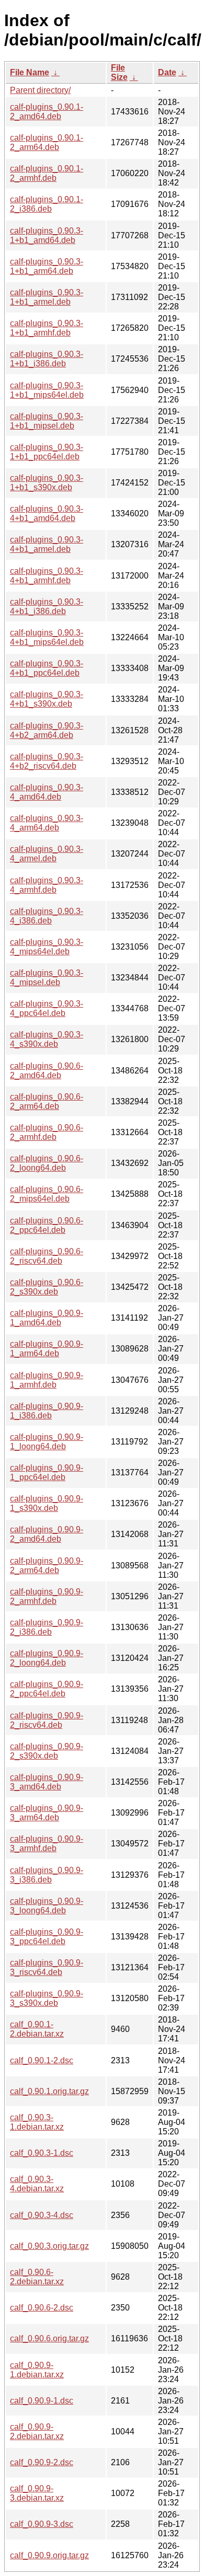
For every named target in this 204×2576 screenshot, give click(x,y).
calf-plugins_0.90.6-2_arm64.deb (47, 1101)
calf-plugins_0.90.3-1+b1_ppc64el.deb (47, 452)
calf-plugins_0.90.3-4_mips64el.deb (47, 947)
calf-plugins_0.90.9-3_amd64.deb (47, 1782)
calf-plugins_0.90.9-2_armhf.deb (47, 1596)
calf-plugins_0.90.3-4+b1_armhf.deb (47, 576)
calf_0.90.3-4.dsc (42, 2215)
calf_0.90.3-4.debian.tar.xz (37, 2184)
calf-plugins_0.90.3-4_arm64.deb (47, 823)
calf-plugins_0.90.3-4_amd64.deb (47, 792)
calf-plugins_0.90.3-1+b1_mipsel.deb (47, 421)
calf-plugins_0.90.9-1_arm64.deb (47, 1349)
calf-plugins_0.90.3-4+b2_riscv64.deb (47, 761)
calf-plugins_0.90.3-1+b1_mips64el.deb (47, 390)
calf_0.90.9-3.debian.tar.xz (37, 2493)
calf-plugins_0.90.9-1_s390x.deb (47, 1503)
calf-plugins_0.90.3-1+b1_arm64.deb (47, 266)
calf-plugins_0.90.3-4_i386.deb (47, 916)
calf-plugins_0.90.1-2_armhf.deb (47, 173)
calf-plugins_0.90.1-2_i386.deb (47, 204)
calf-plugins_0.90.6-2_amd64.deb (47, 1071)
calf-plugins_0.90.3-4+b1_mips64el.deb (47, 637)
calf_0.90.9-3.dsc (42, 2524)
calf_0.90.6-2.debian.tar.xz (37, 2277)
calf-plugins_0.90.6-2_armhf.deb (47, 1132)
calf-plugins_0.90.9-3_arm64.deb (47, 1813)
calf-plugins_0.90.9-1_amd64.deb (47, 1318)
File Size (119, 72)
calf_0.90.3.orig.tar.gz (49, 2246)
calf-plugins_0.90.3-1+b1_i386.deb (47, 359)
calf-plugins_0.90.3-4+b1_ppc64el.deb (47, 668)
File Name (30, 72)
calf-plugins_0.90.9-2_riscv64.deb (47, 1720)
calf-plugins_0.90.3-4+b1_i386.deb (47, 607)
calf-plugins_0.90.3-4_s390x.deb (47, 1039)
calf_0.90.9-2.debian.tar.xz (37, 2431)
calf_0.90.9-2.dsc (42, 2462)
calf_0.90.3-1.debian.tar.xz (37, 2122)
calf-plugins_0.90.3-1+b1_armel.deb (47, 297)
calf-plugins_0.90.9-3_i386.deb (47, 1875)
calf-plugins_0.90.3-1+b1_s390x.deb (47, 483)
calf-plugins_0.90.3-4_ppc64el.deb (47, 1008)
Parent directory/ (40, 90)
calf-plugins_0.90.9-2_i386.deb (47, 1627)
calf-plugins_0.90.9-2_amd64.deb (47, 1534)
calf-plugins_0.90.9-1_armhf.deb (47, 1380)
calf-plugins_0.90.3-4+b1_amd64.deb (47, 513)
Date (167, 72)
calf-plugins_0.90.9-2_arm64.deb (47, 1566)
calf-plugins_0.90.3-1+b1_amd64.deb (47, 235)
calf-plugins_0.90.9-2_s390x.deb (47, 1751)
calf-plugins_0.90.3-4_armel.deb (47, 854)
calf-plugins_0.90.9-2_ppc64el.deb (47, 1689)
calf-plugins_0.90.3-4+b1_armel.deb (47, 544)
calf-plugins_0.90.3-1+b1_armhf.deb (47, 328)
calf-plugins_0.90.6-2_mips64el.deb (47, 1194)
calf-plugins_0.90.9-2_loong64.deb (47, 1658)
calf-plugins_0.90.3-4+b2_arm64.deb (47, 730)
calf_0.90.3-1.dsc (42, 2153)
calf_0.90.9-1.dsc (42, 2401)
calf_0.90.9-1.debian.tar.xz (37, 2370)
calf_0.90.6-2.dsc (42, 2308)
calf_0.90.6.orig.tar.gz (49, 2338)
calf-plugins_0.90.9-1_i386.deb (47, 1411)
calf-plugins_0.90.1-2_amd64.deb (47, 112)
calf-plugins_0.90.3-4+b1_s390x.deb (47, 699)
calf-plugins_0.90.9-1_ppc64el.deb (47, 1472)
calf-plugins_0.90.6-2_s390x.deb (47, 1287)
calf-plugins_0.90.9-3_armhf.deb (47, 1844)
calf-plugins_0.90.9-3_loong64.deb (47, 1906)
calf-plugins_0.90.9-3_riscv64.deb (47, 1967)
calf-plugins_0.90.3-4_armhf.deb (47, 885)
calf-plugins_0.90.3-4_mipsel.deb (47, 978)
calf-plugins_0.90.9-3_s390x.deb (47, 1998)
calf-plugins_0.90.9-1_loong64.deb (47, 1442)
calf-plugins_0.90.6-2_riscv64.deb (47, 1256)
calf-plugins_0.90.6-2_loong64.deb (47, 1163)
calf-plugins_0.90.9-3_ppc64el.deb (47, 1937)
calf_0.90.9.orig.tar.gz (49, 2555)
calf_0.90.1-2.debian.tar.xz (37, 2029)
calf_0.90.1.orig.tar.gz (49, 2091)
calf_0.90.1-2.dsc (42, 2060)
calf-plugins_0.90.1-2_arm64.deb (47, 142)
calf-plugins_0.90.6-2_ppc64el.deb (47, 1225)
